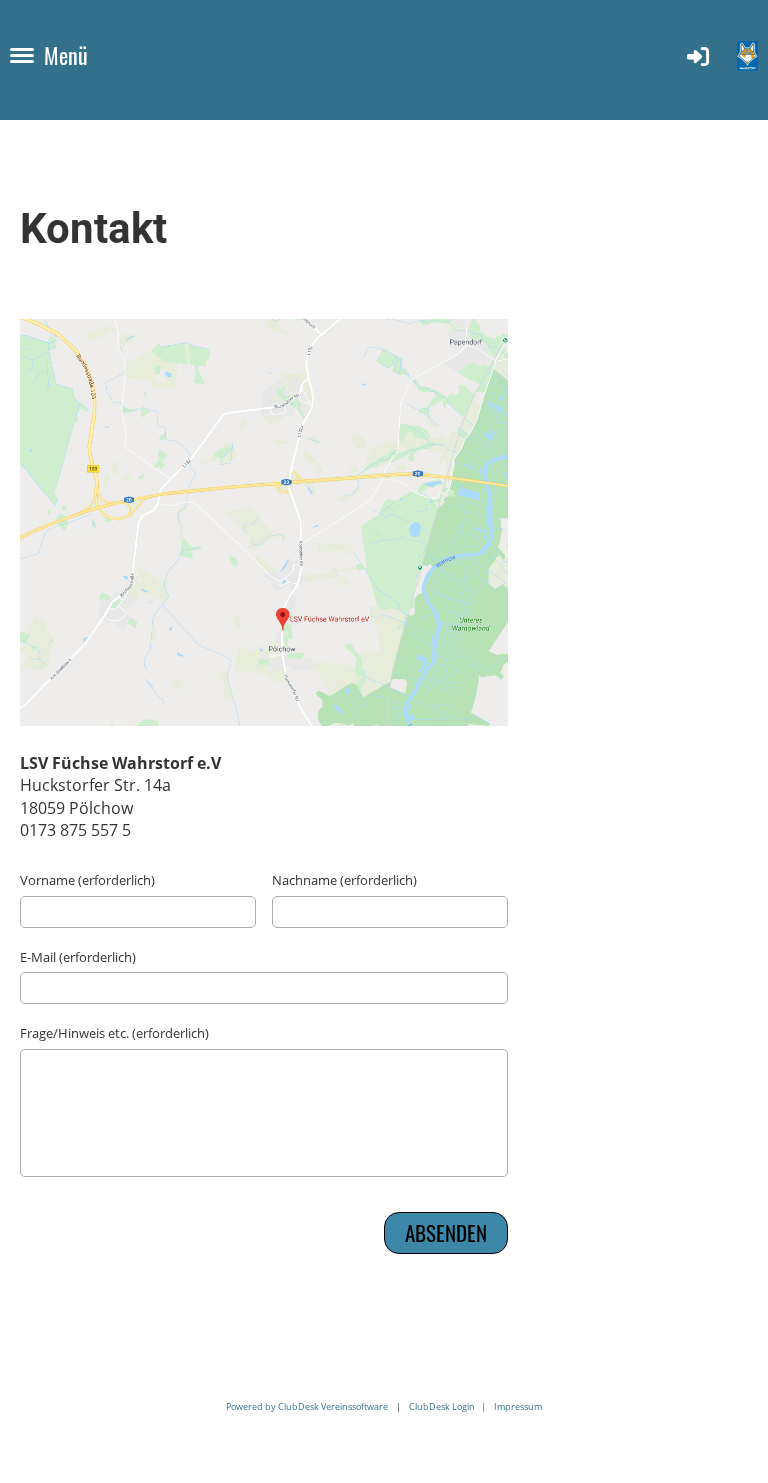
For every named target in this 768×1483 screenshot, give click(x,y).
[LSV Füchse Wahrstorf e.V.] (264, 720)
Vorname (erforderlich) (87, 880)
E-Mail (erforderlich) (78, 957)
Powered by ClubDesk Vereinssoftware (307, 1406)
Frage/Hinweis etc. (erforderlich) (114, 1033)
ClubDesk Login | (451, 1406)
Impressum (518, 1406)
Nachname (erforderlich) (344, 880)
